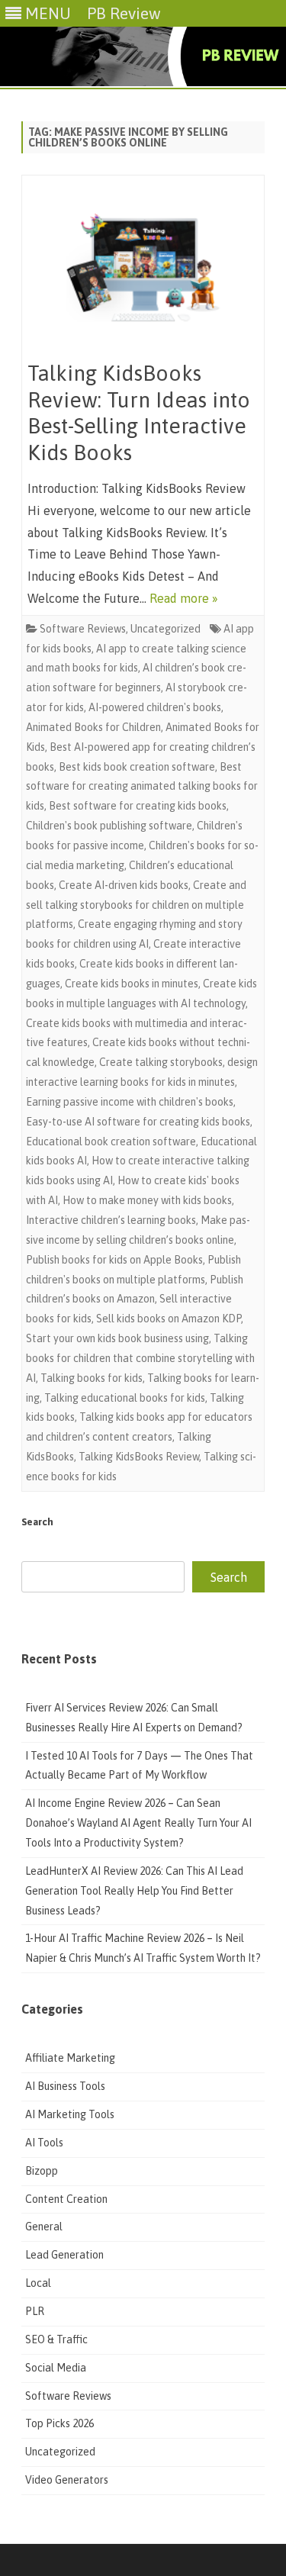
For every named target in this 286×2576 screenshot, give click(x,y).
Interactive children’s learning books (111, 1220)
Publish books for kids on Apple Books (114, 1260)
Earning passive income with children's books (130, 1102)
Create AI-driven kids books (124, 885)
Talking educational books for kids (125, 1398)
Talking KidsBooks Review (139, 1457)
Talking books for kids (92, 1378)
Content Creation (66, 2199)
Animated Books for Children (93, 727)
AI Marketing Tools (70, 2114)
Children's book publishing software (109, 826)
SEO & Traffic (58, 2339)
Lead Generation (64, 2255)
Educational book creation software (111, 1141)
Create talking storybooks (161, 1062)
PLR (35, 2311)
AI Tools (44, 2143)
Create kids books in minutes (132, 984)
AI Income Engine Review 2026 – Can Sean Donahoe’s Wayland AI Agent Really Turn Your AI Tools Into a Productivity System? (138, 1823)
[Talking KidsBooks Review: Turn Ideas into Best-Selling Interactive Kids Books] (143, 271)
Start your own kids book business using (117, 1338)
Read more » (184, 598)
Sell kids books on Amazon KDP (169, 1319)
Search (37, 1522)
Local (38, 2283)
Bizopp (43, 2171)
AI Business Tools (65, 2086)
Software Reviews (83, 629)
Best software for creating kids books (138, 806)
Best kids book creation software (137, 767)
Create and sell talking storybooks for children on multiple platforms (136, 905)
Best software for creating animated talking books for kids (142, 787)
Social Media (56, 2368)
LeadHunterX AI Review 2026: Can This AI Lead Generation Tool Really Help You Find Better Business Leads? (134, 1891)
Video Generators (67, 2480)
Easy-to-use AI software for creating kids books (138, 1122)
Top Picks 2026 (59, 2423)
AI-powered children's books (155, 707)
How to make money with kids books (147, 1200)
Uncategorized (165, 629)
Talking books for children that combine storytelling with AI (140, 1358)
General (44, 2227)
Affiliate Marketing (70, 2058)
